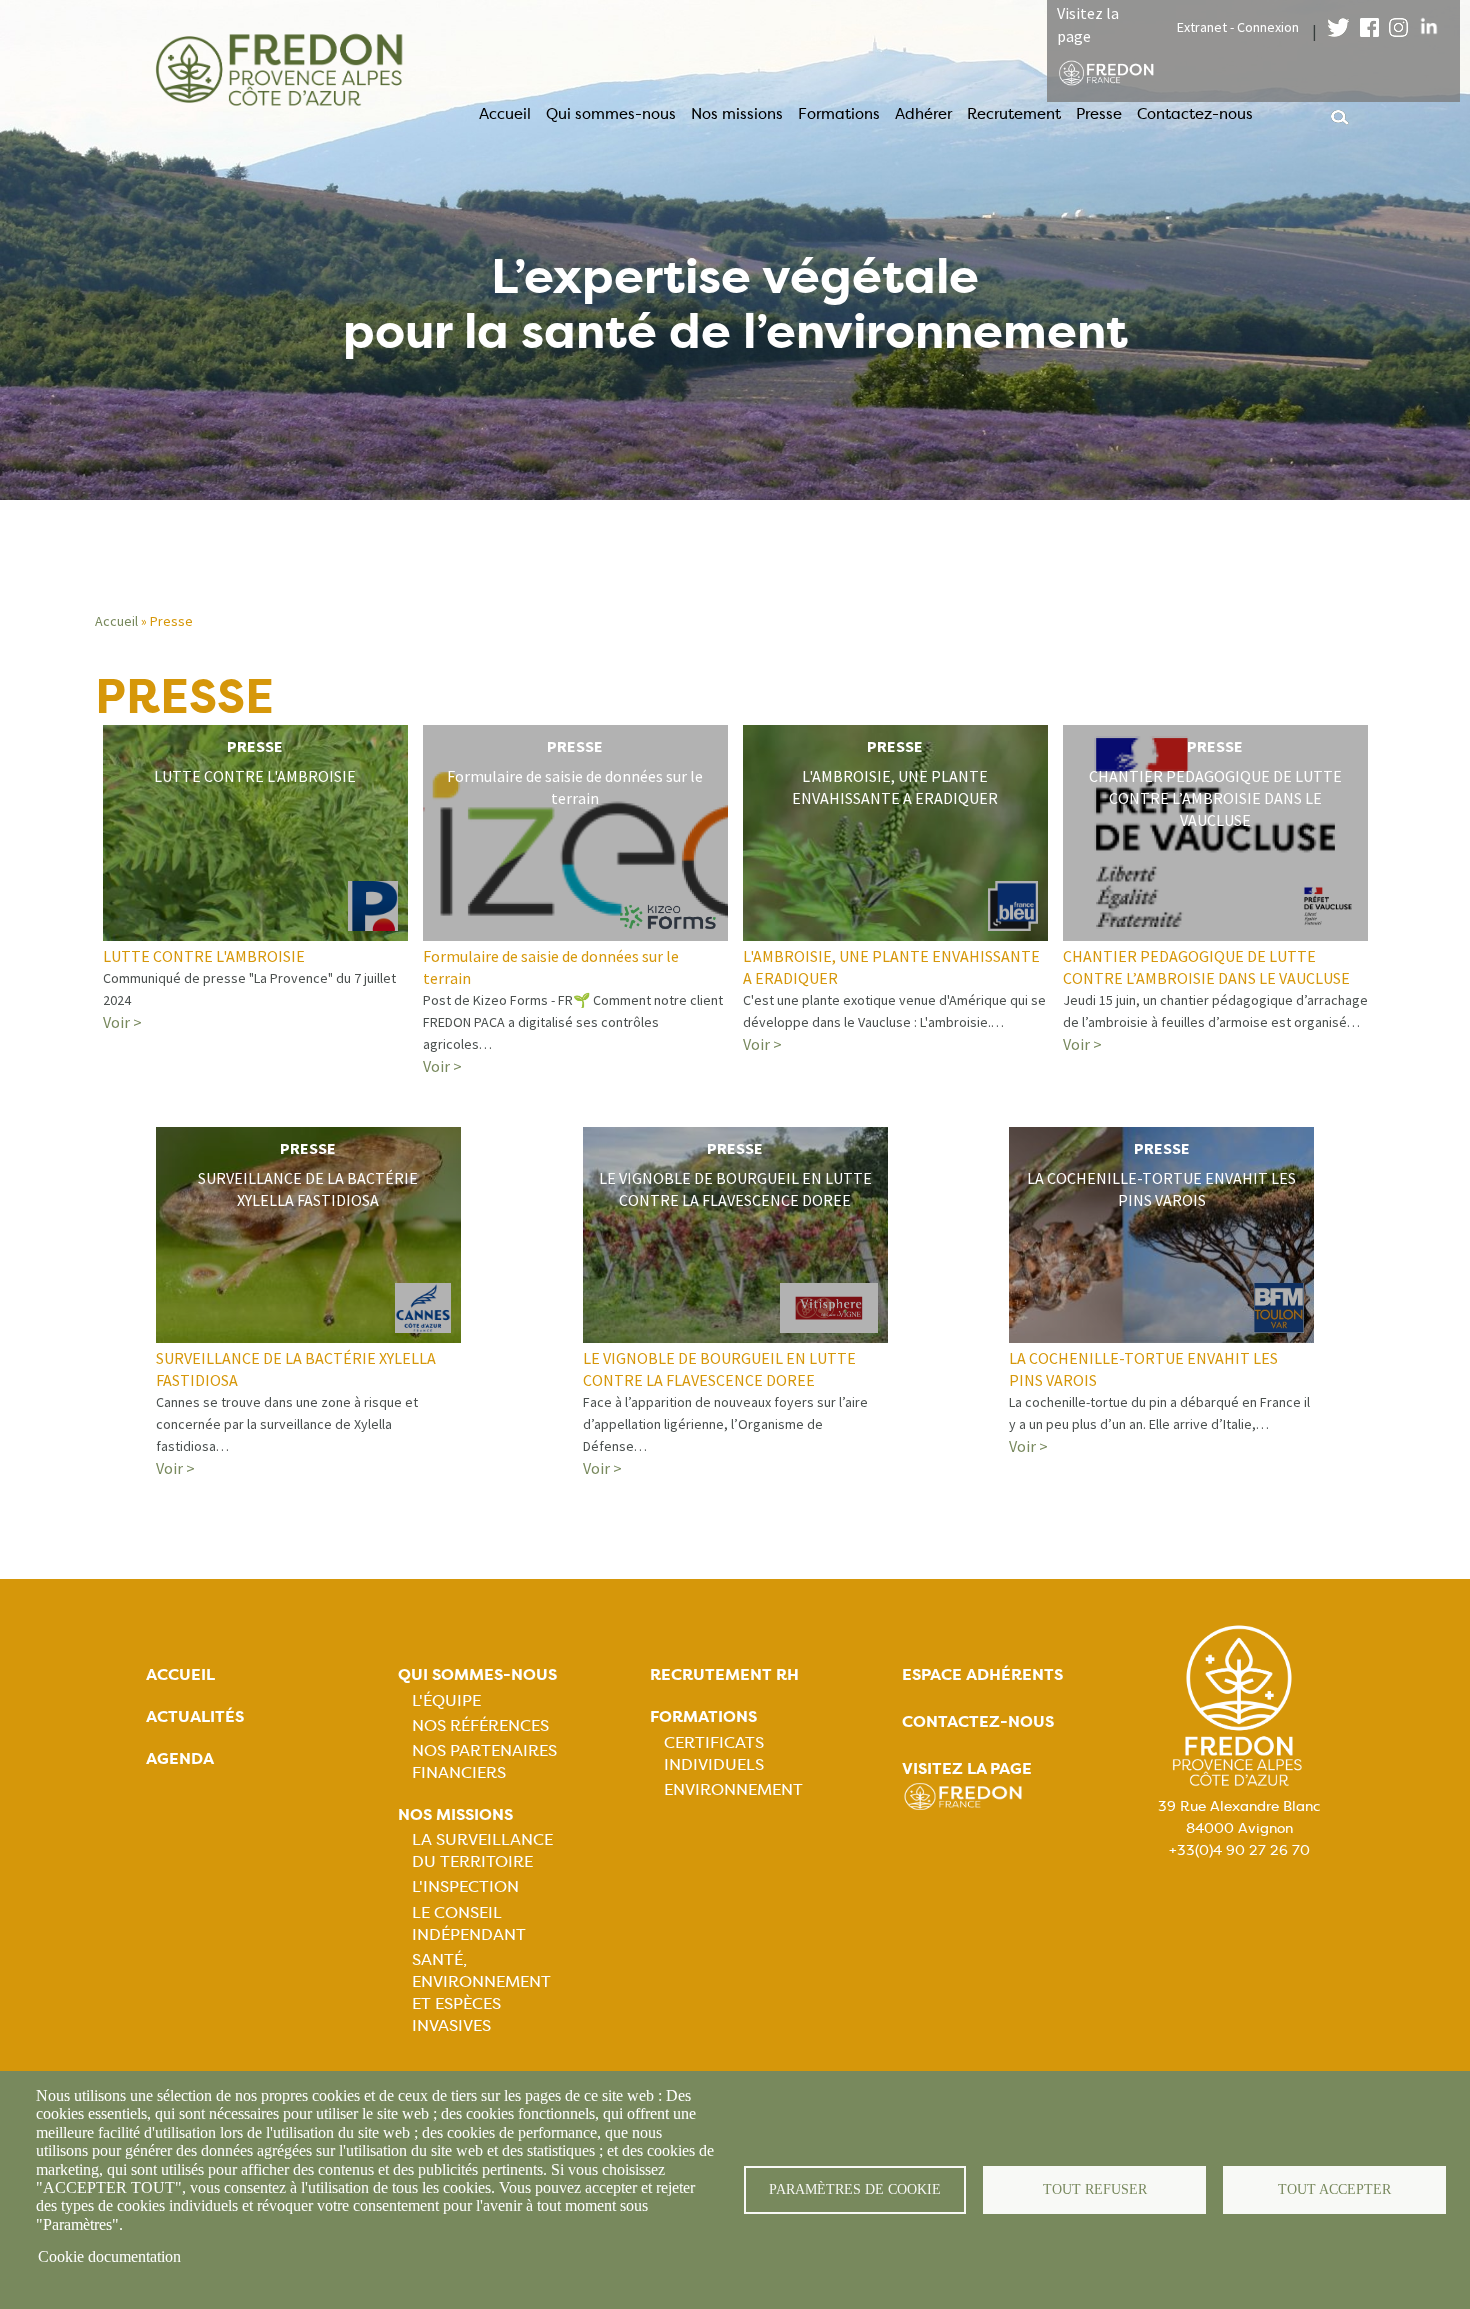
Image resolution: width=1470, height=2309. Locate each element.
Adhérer (923, 114)
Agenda (180, 1758)
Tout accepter (1334, 2189)
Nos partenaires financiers (484, 1761)
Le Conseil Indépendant (469, 1923)
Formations (839, 114)
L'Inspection (465, 1886)
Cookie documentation (109, 2256)
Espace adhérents (982, 1674)
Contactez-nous (1195, 114)
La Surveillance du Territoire (482, 1850)
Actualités (195, 1716)
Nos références (480, 1725)
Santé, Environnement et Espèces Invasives (481, 1992)
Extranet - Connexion (1238, 27)
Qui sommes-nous (611, 114)
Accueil (505, 114)
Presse (1099, 114)
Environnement (733, 1789)
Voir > (122, 1022)
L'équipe (446, 1700)
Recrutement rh (724, 1674)
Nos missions (737, 114)
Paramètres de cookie (855, 2189)
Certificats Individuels (714, 1753)
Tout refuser (1095, 2189)
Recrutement (1014, 114)
